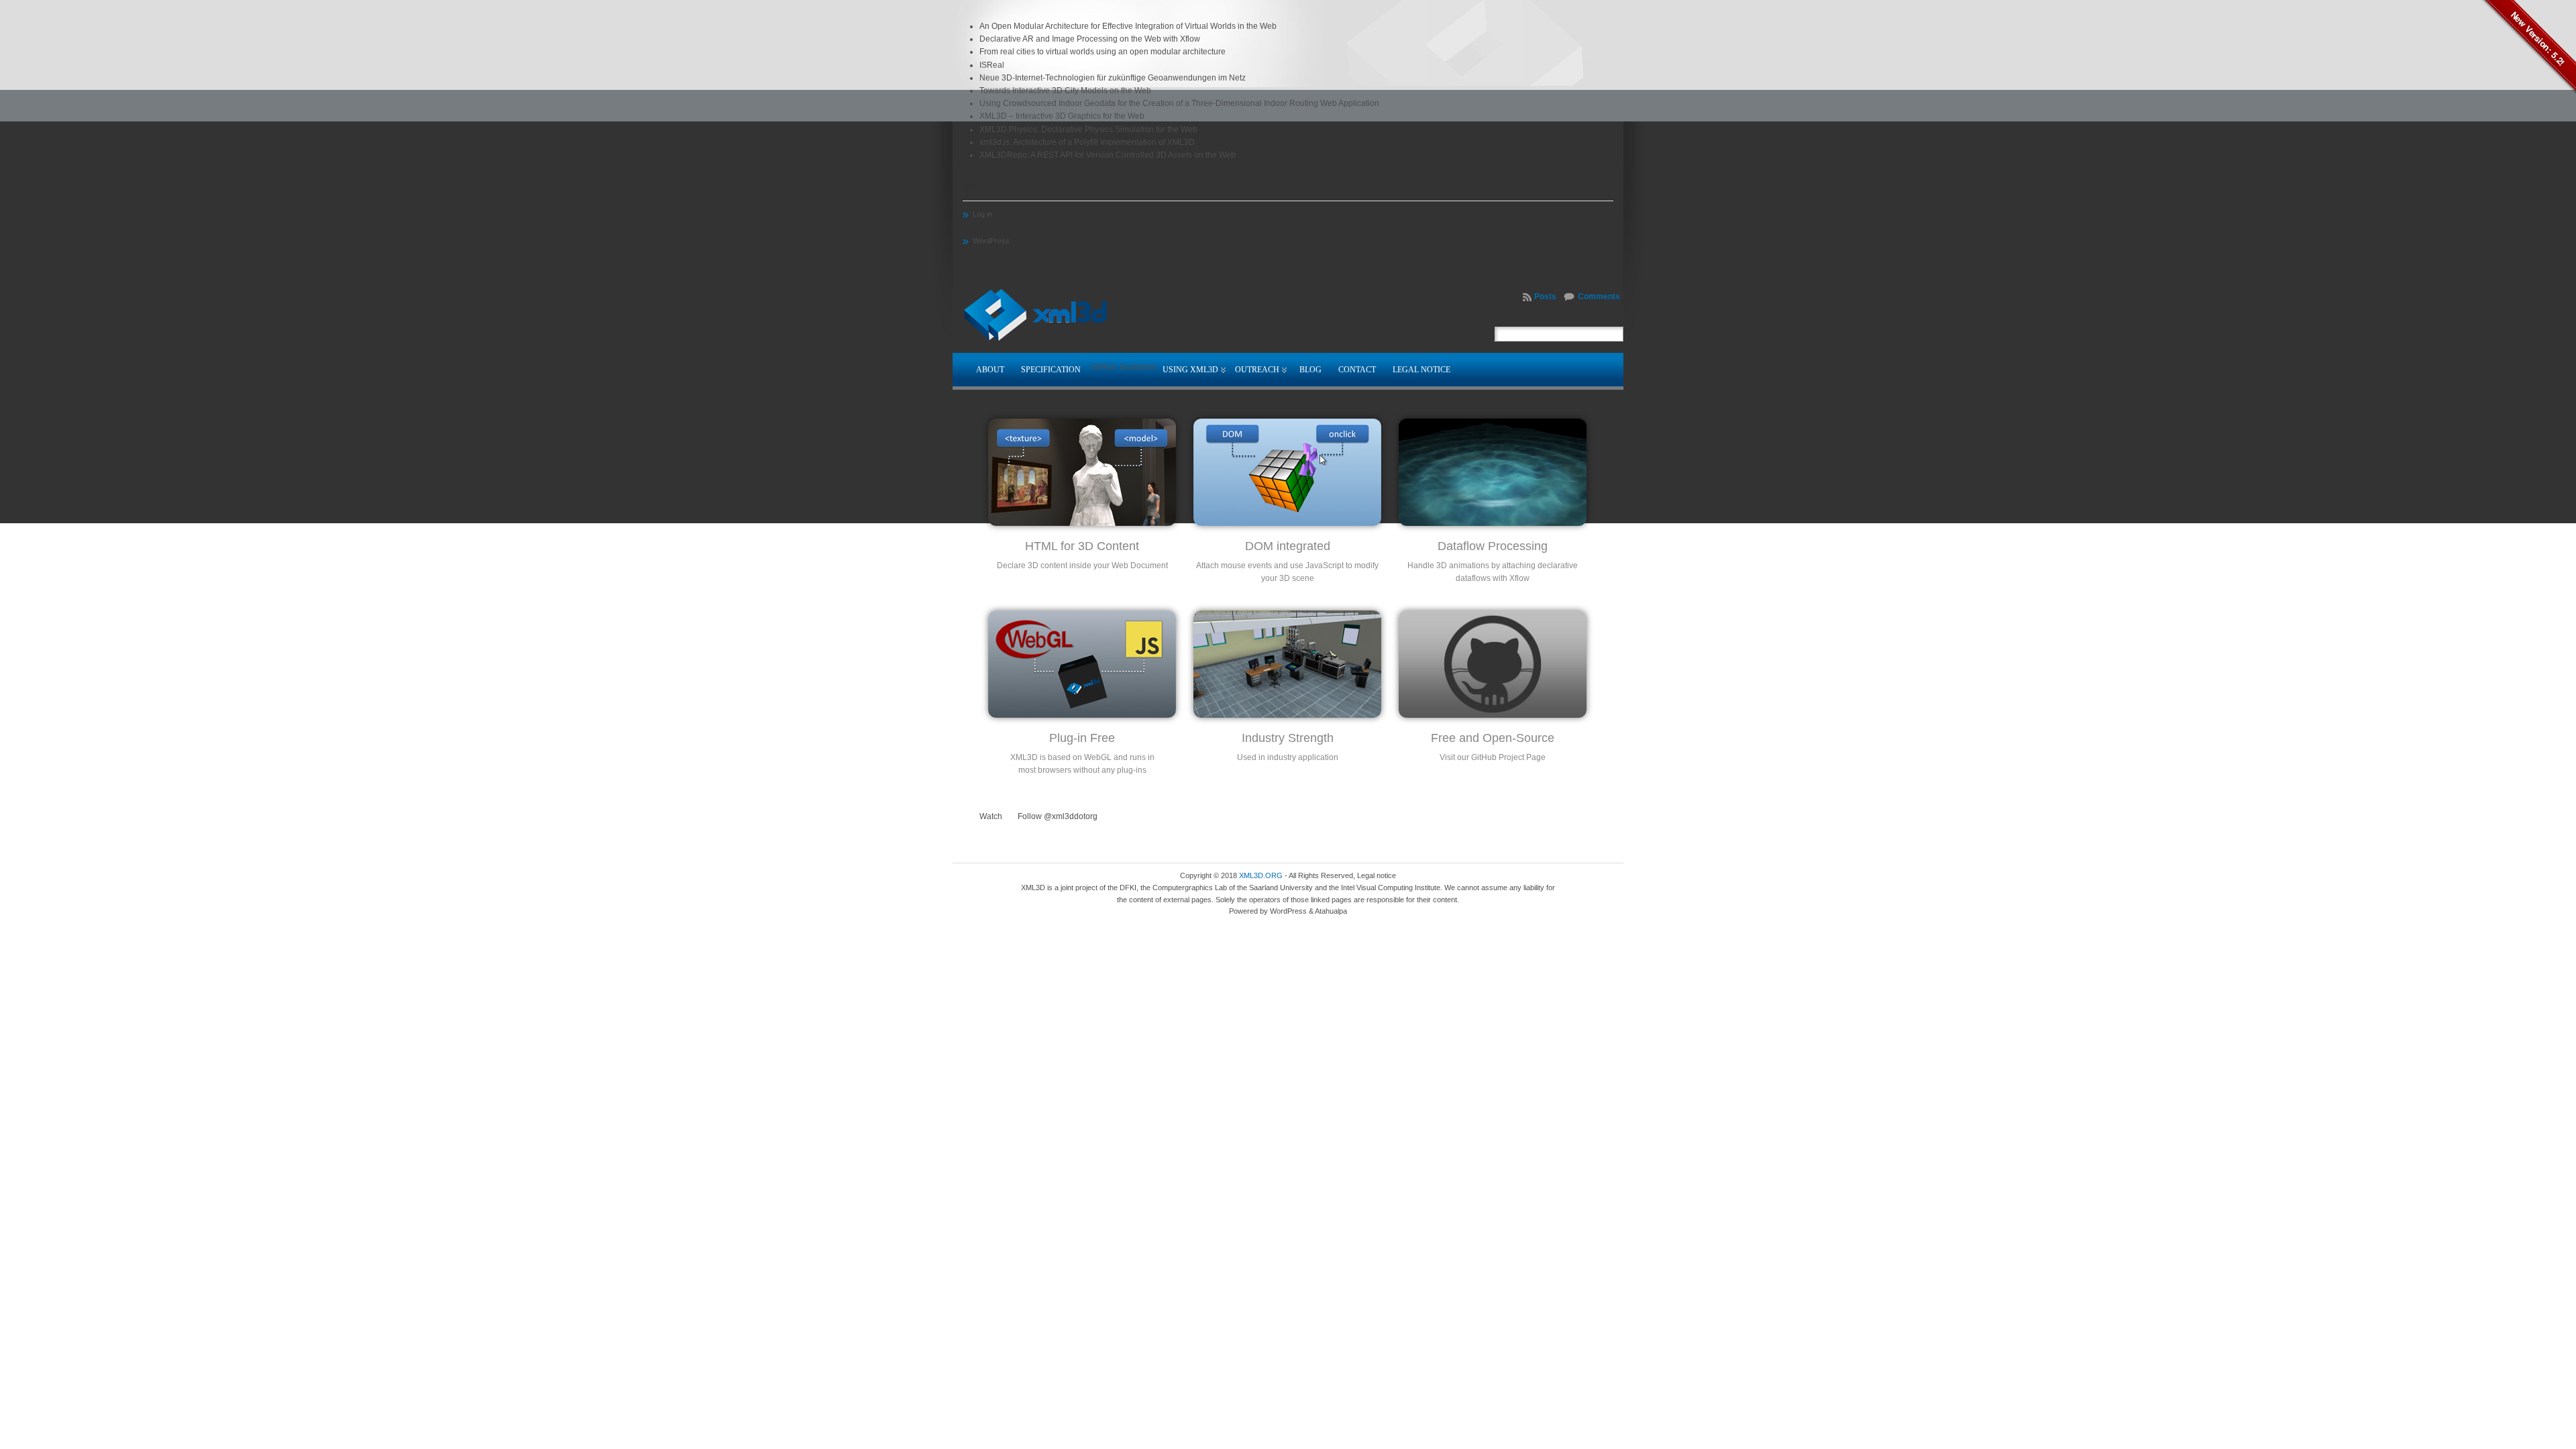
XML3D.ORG (1261, 875)
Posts (1545, 297)
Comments (1599, 297)
